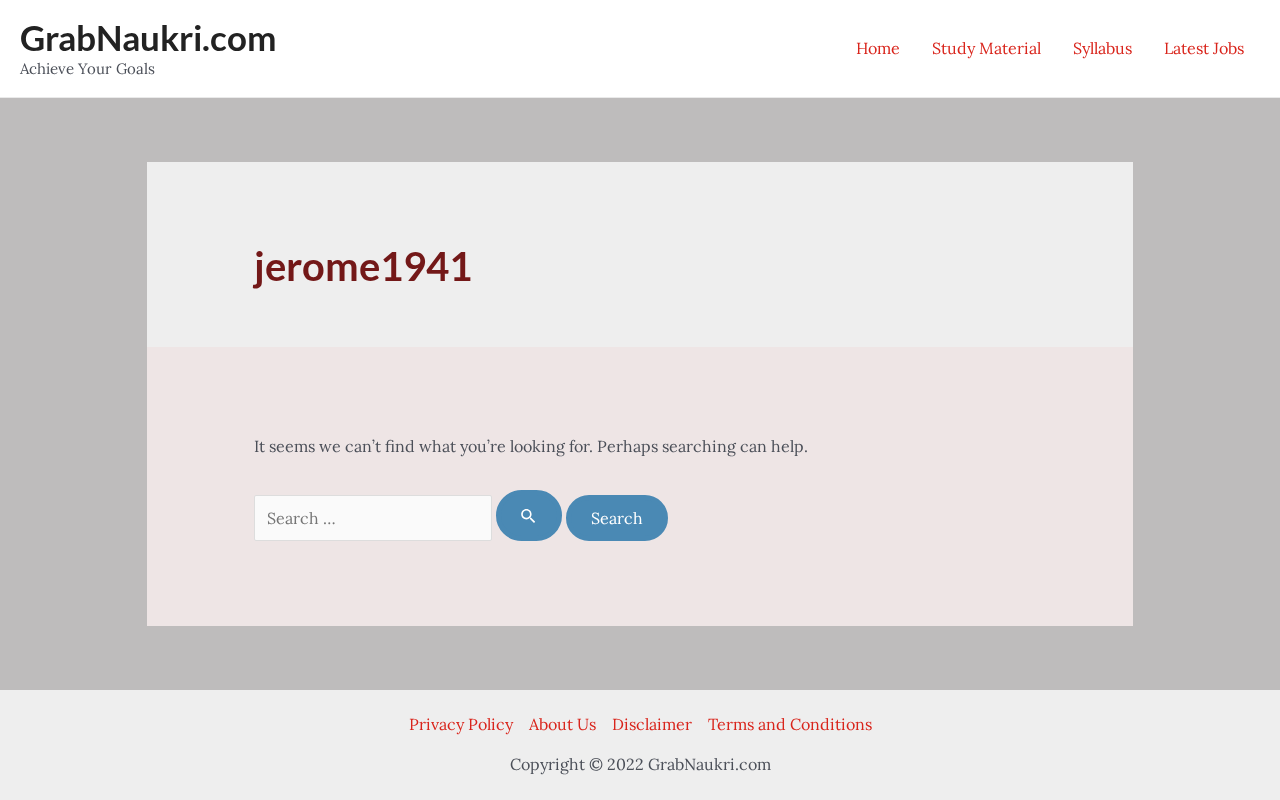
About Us (562, 724)
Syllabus (1102, 48)
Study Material (986, 48)
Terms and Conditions (790, 724)
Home (878, 48)
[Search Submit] (529, 515)
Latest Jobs (1204, 48)
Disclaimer (652, 724)
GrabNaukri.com (148, 37)
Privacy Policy (461, 724)
